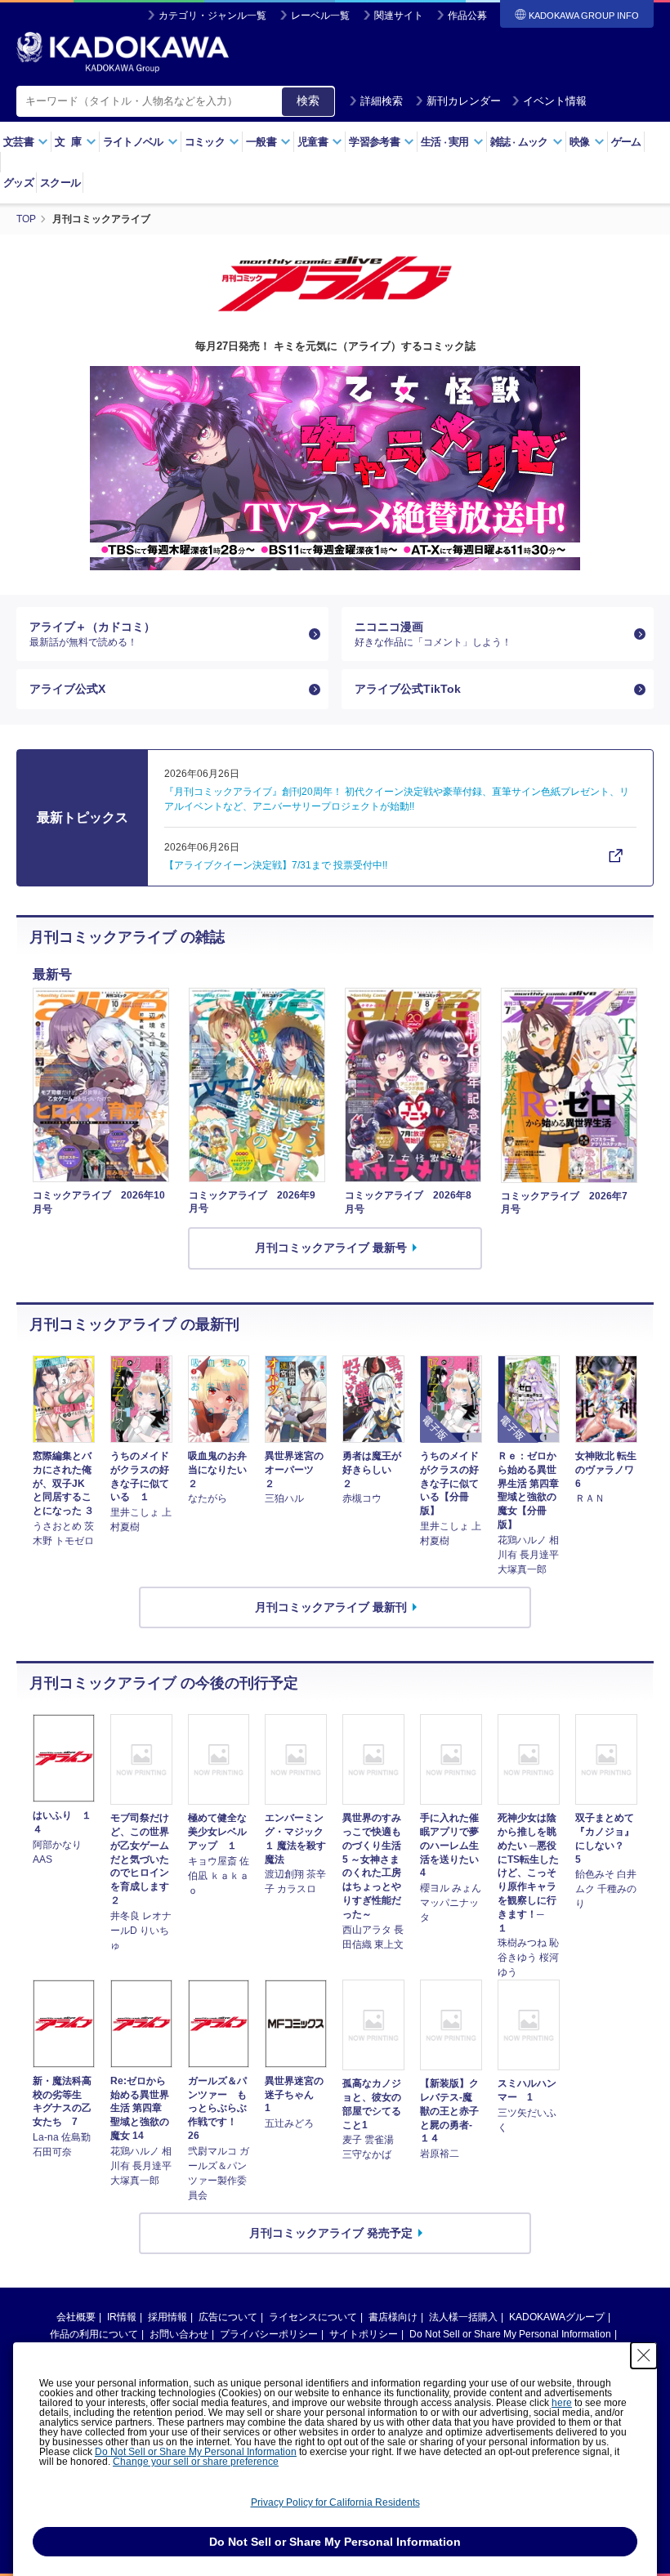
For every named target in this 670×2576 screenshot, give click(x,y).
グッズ (18, 183)
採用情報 (167, 2317)
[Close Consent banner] (644, 2355)
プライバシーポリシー (269, 2334)
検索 (308, 100)
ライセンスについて (313, 2317)
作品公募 (467, 16)
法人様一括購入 (463, 2317)
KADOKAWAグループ (557, 2317)
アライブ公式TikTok (408, 689)
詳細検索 (382, 101)
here (562, 2403)
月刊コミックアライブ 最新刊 (331, 1607)
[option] (335, 468)
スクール (60, 183)
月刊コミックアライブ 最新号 (331, 1248)
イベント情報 (555, 101)
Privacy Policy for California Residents (335, 2502)
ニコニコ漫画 (433, 634)
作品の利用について (94, 2334)
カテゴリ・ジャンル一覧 (212, 16)
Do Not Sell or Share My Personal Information (510, 2334)
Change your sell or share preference (196, 2462)
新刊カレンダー (464, 101)
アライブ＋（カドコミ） (92, 634)
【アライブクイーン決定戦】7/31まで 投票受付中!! (276, 865)
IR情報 (122, 2317)
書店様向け (393, 2317)
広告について (228, 2317)
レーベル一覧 (320, 16)
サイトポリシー (364, 2334)
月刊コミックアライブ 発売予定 (331, 2233)
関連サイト (399, 16)
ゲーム (626, 142)
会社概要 (76, 2317)
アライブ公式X (67, 689)
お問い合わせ (179, 2334)
